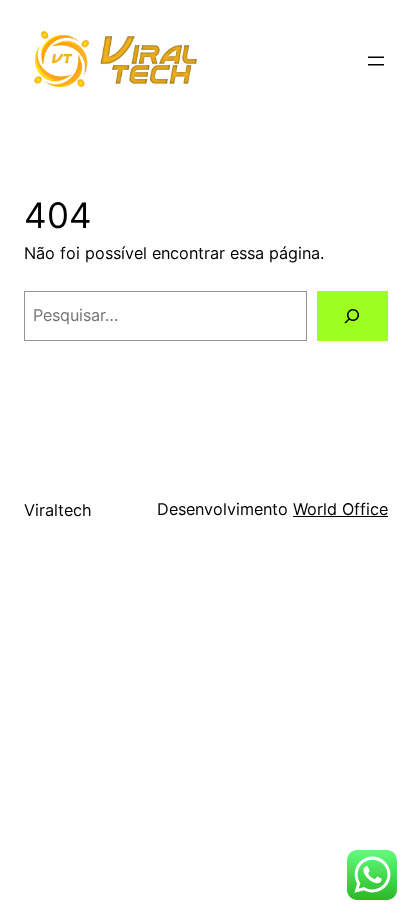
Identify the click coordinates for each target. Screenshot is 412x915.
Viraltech (58, 510)
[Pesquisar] (352, 316)
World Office (340, 509)
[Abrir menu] (376, 61)
